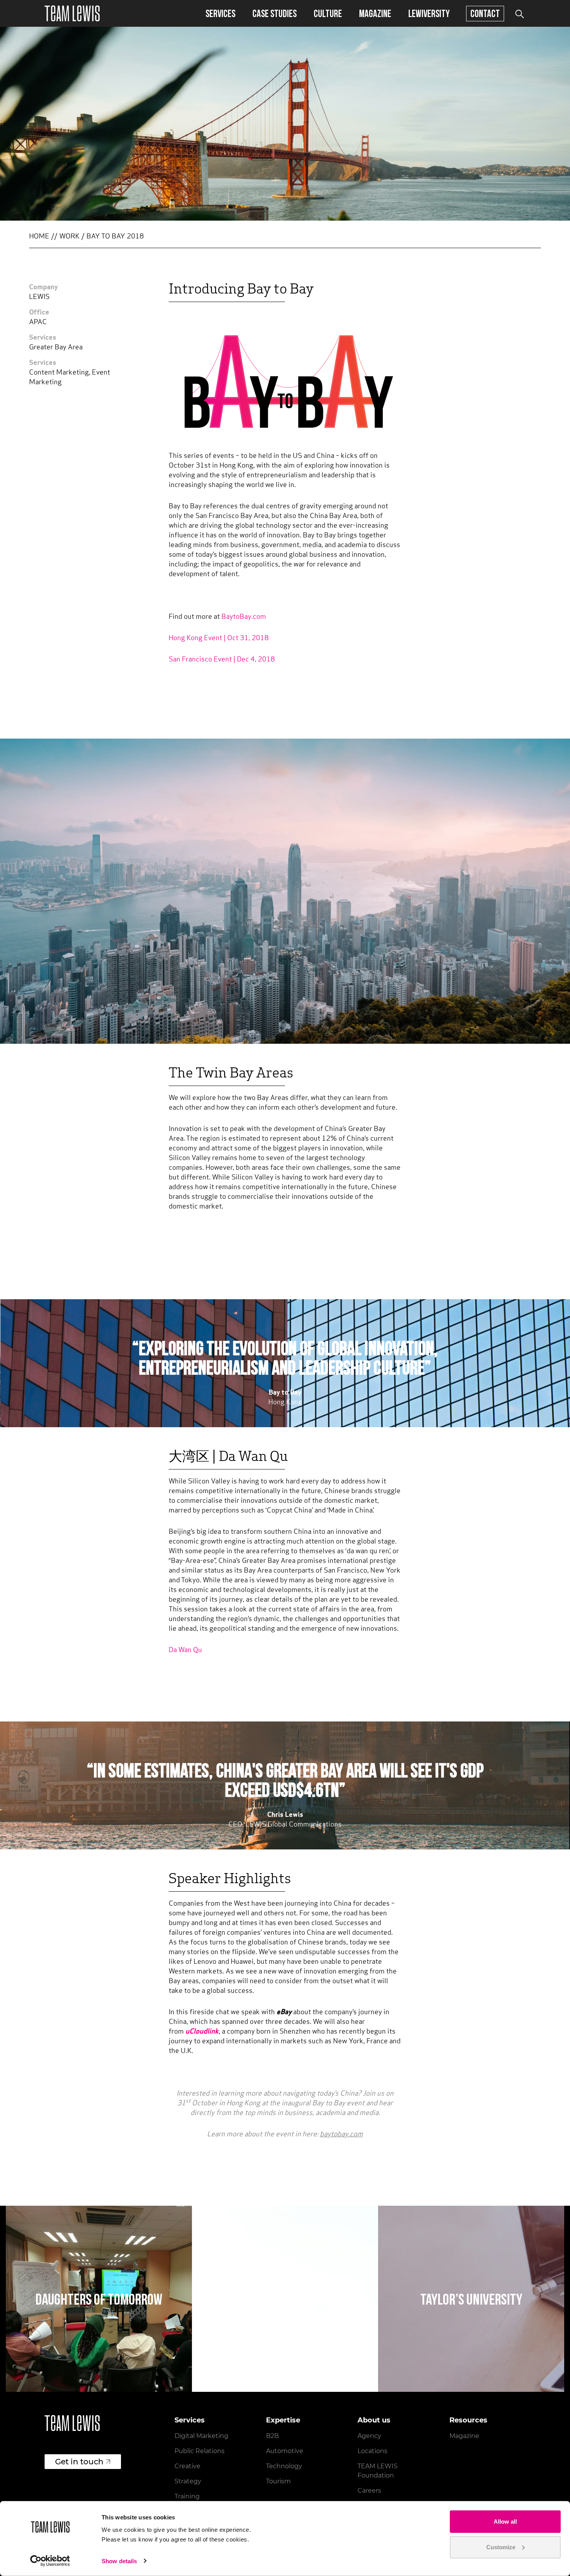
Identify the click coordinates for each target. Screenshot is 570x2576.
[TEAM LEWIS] (72, 13)
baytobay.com (341, 2135)
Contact (485, 13)
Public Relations (199, 2451)
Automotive (285, 2451)
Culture (328, 13)
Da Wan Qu (185, 1651)
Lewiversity (429, 13)
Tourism (278, 2481)
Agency (369, 2436)
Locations (372, 2451)
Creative (187, 2466)
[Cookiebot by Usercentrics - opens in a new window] (50, 2561)
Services (220, 13)
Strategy (188, 2481)
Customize (501, 2547)
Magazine (375, 13)
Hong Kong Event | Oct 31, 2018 (219, 639)
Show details (119, 2561)
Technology (284, 2466)
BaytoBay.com (244, 617)
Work (69, 237)
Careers (369, 2491)
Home (39, 237)
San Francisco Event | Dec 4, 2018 (223, 660)
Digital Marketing (201, 2436)
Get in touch (79, 2462)
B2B (272, 2436)
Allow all (505, 2522)
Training (187, 2496)
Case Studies (275, 13)
